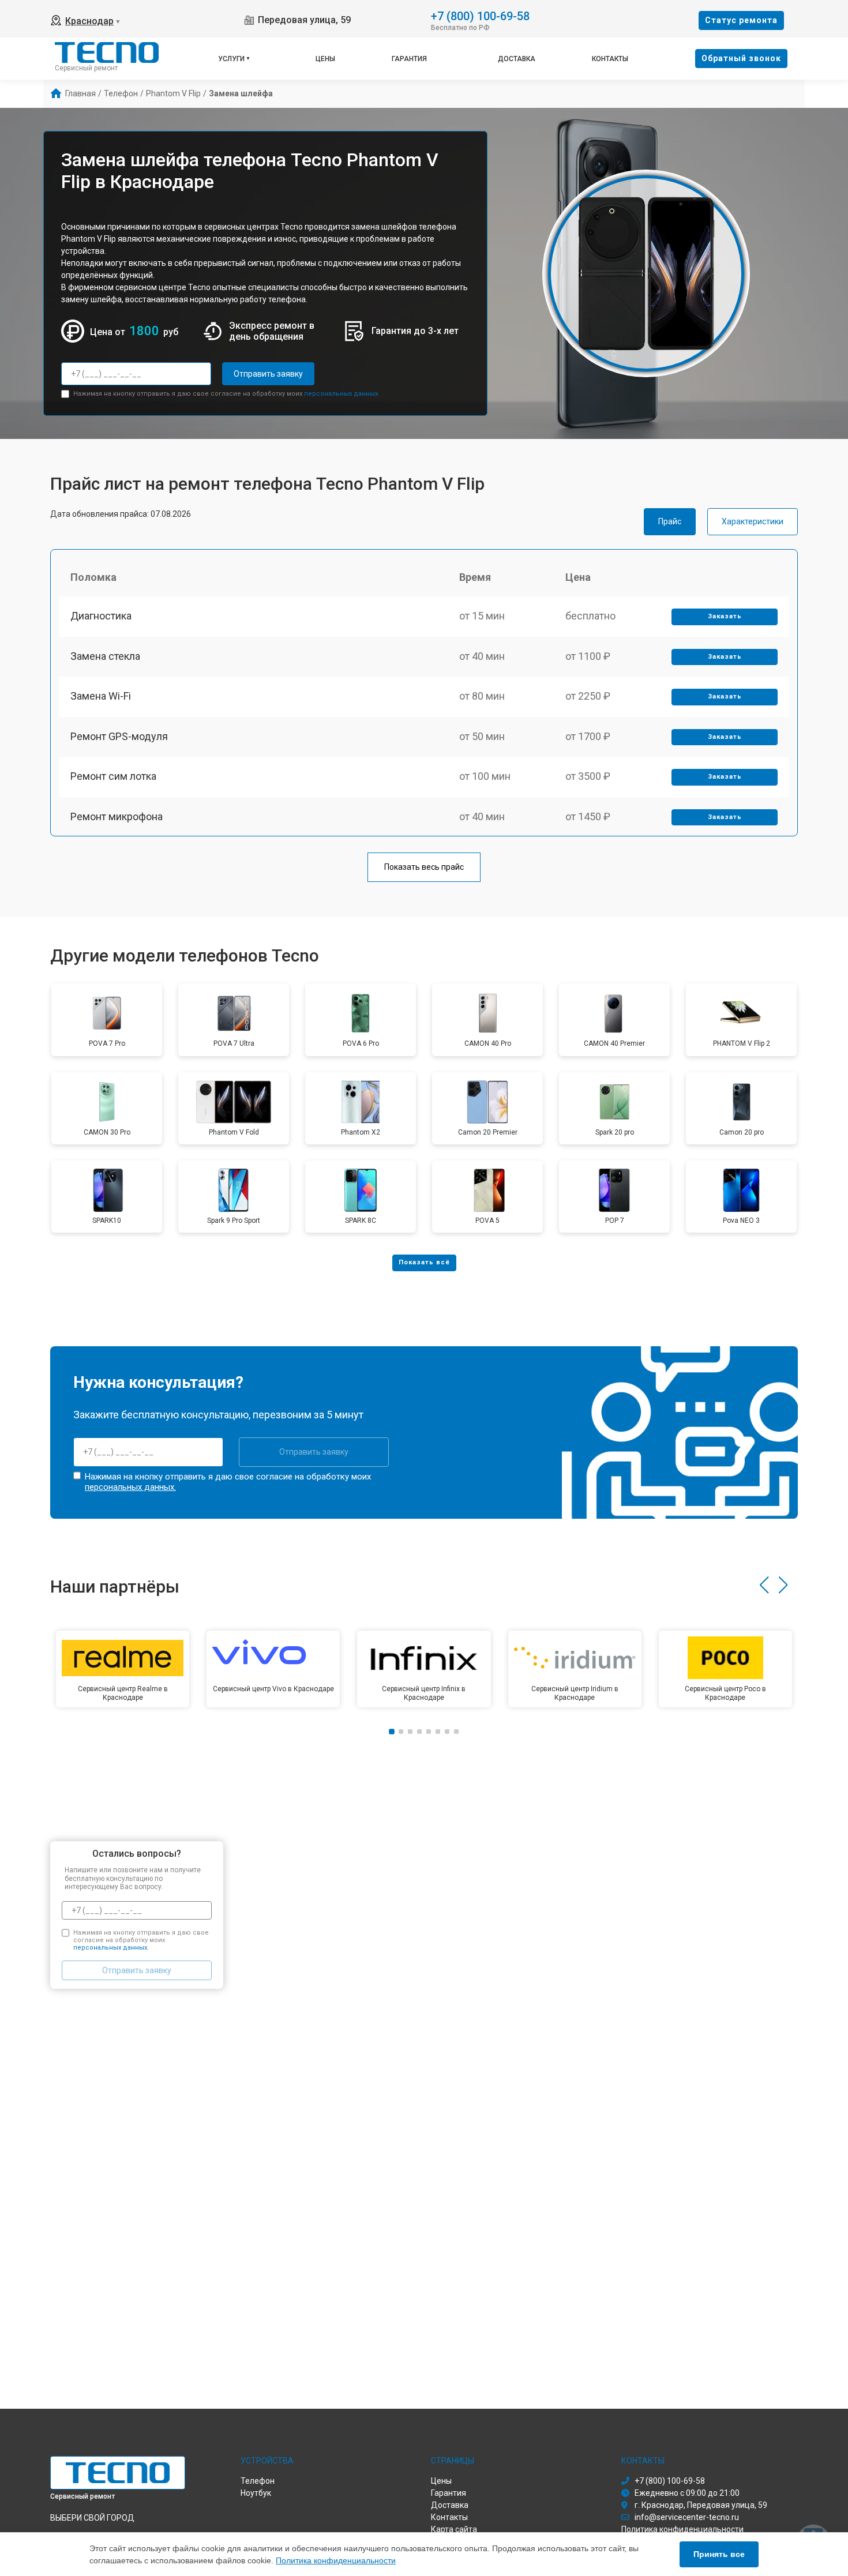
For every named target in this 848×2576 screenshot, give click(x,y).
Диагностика (101, 616)
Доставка (517, 59)
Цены (325, 59)
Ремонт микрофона (117, 816)
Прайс (670, 521)
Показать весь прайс (424, 867)
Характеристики (753, 521)
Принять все (719, 2554)
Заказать (725, 616)
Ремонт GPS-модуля (119, 736)
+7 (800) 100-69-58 (480, 15)
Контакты (610, 59)
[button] (764, 1585)
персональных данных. (342, 394)
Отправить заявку (268, 374)
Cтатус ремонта (741, 20)
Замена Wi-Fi (101, 696)
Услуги (231, 59)
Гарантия (409, 59)
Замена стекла (105, 656)
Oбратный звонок (741, 58)
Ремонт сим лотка (113, 776)
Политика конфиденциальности (336, 2560)
